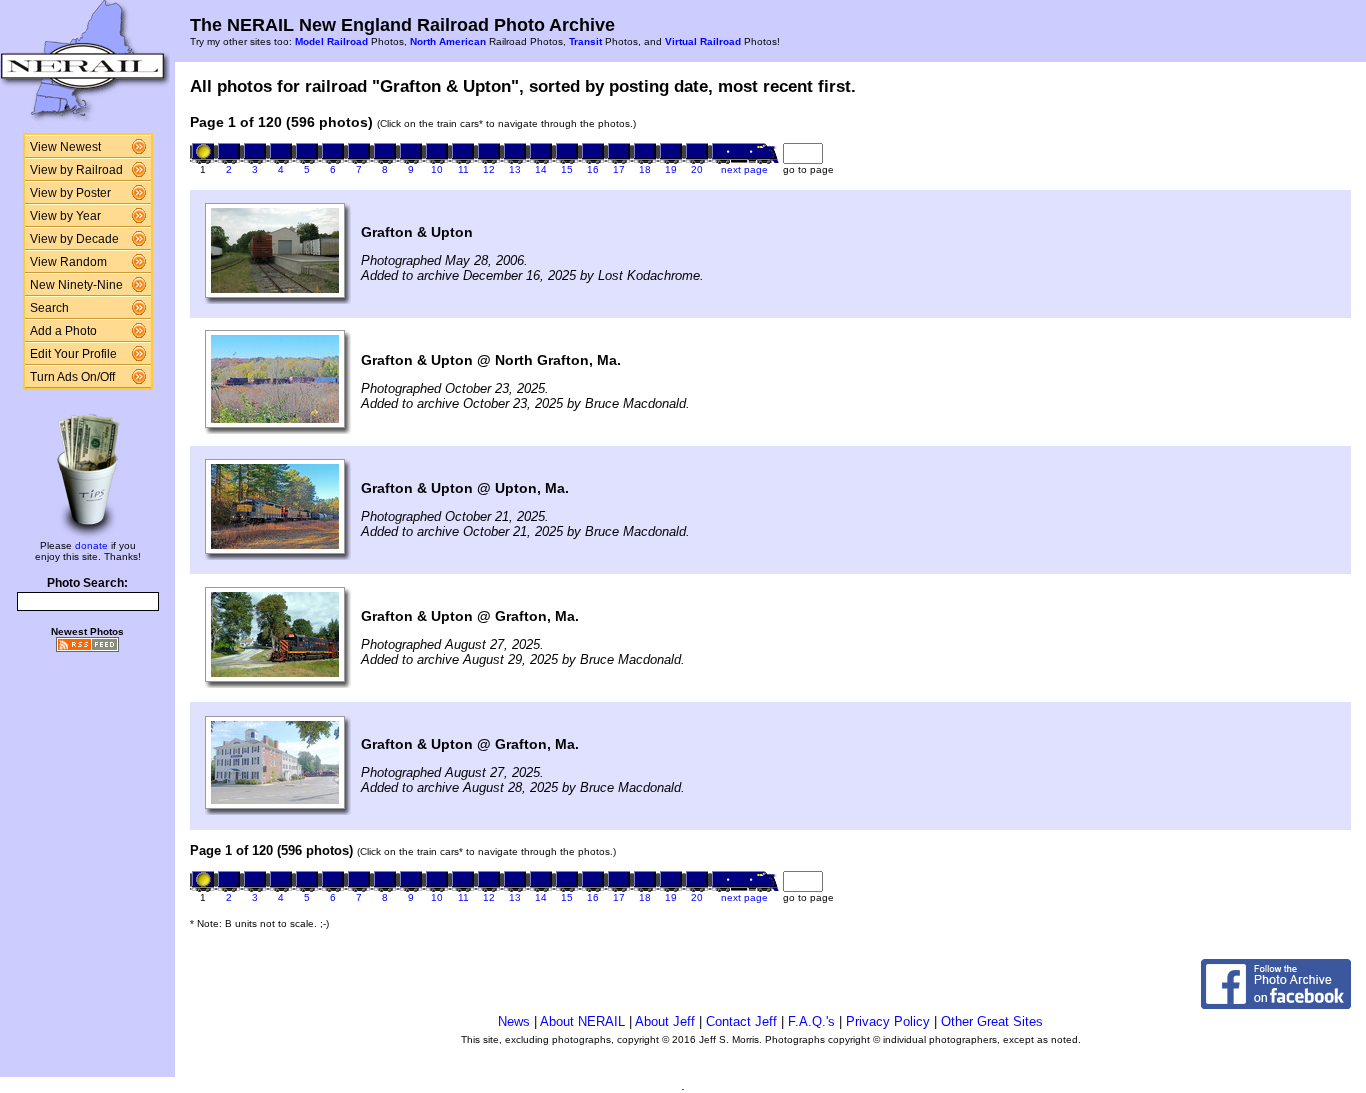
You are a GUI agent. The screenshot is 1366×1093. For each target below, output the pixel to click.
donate (91, 545)
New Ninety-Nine (76, 285)
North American (448, 41)
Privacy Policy (888, 1021)
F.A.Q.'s (811, 1021)
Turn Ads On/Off (72, 377)
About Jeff (665, 1021)
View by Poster (70, 193)
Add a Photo (63, 331)
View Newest (65, 147)
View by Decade (74, 239)
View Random (68, 262)
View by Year (65, 216)
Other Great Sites (992, 1021)
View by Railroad (76, 170)
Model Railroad (331, 41)
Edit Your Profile (73, 354)
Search (49, 308)
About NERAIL (582, 1021)
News (514, 1021)
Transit (585, 41)
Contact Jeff (741, 1021)
